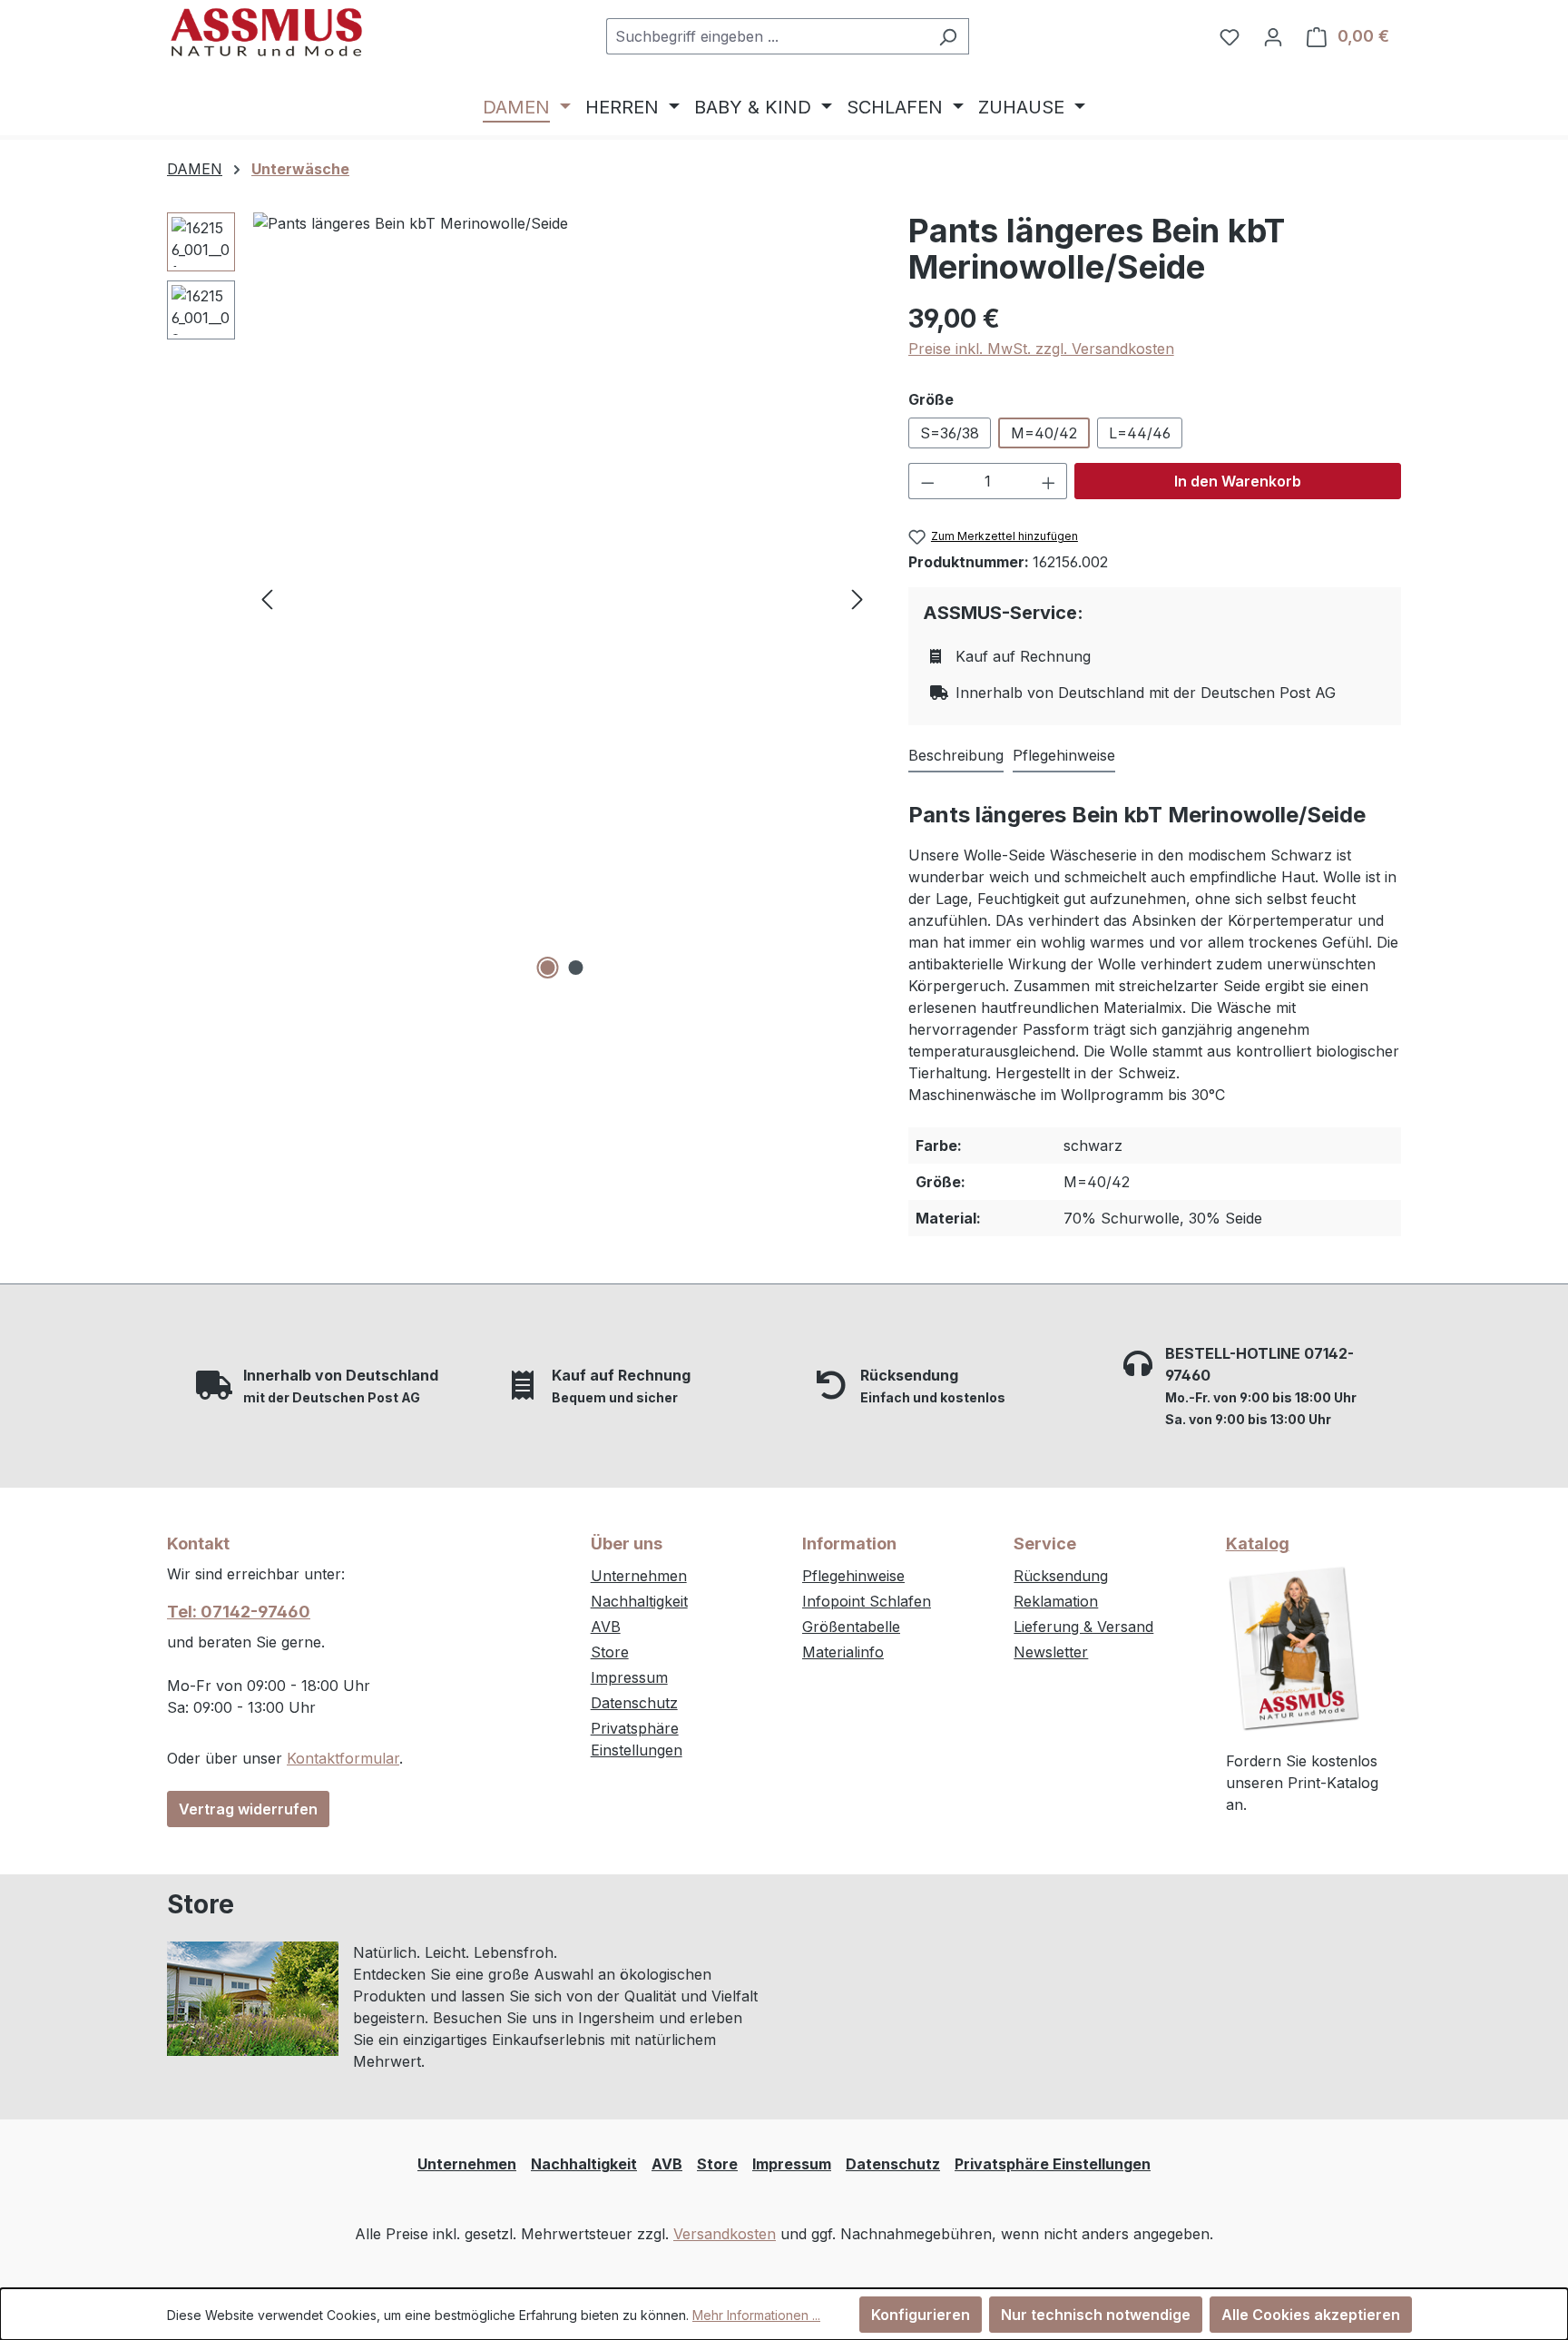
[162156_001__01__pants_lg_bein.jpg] (562, 598)
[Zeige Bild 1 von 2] (548, 968)
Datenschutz (634, 1703)
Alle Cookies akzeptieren (1311, 2315)
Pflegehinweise (853, 1576)
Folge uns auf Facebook (910, 1998)
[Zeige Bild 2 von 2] (576, 968)
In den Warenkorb (1238, 481)
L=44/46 (1140, 433)
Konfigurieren (921, 2315)
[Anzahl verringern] (927, 481)
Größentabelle (851, 1627)
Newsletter (1051, 1652)
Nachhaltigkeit (639, 1601)
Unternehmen (639, 1576)
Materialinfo (843, 1652)
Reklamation (1056, 1601)
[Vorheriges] (267, 599)
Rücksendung (1061, 1576)
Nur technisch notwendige (1096, 2315)
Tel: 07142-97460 (239, 1612)
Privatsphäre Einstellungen (1053, 2164)
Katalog (1258, 1544)
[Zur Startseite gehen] (267, 32)
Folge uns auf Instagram (910, 1960)
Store (610, 1652)
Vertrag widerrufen (248, 1809)
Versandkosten (725, 2234)
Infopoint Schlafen (867, 1601)
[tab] (956, 756)
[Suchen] (948, 36)
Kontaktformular (343, 1758)
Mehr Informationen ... (756, 2315)
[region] (519, 598)
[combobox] (767, 36)
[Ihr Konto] (1273, 36)
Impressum (629, 1677)
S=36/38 (950, 433)
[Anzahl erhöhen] (1049, 481)
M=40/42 (1044, 433)
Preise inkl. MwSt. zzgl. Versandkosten (1041, 349)
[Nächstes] (857, 599)
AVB (606, 1627)
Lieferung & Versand (1083, 1627)
